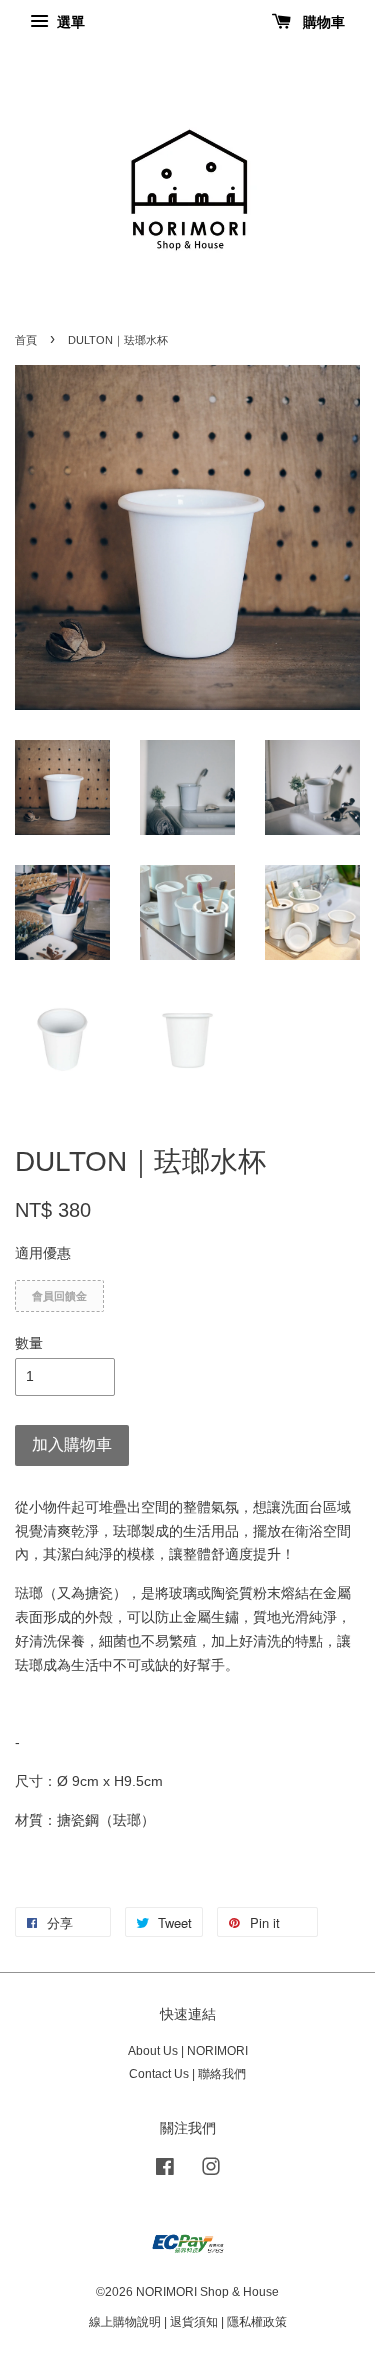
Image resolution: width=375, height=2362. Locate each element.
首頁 (26, 340)
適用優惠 (43, 1253)
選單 (69, 22)
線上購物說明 (125, 2322)
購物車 (322, 22)
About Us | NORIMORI (188, 2051)
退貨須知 (194, 2322)
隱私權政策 (257, 2322)
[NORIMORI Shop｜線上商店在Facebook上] (165, 2171)
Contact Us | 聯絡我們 (187, 2074)
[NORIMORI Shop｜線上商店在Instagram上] (211, 2171)
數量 (29, 1343)
